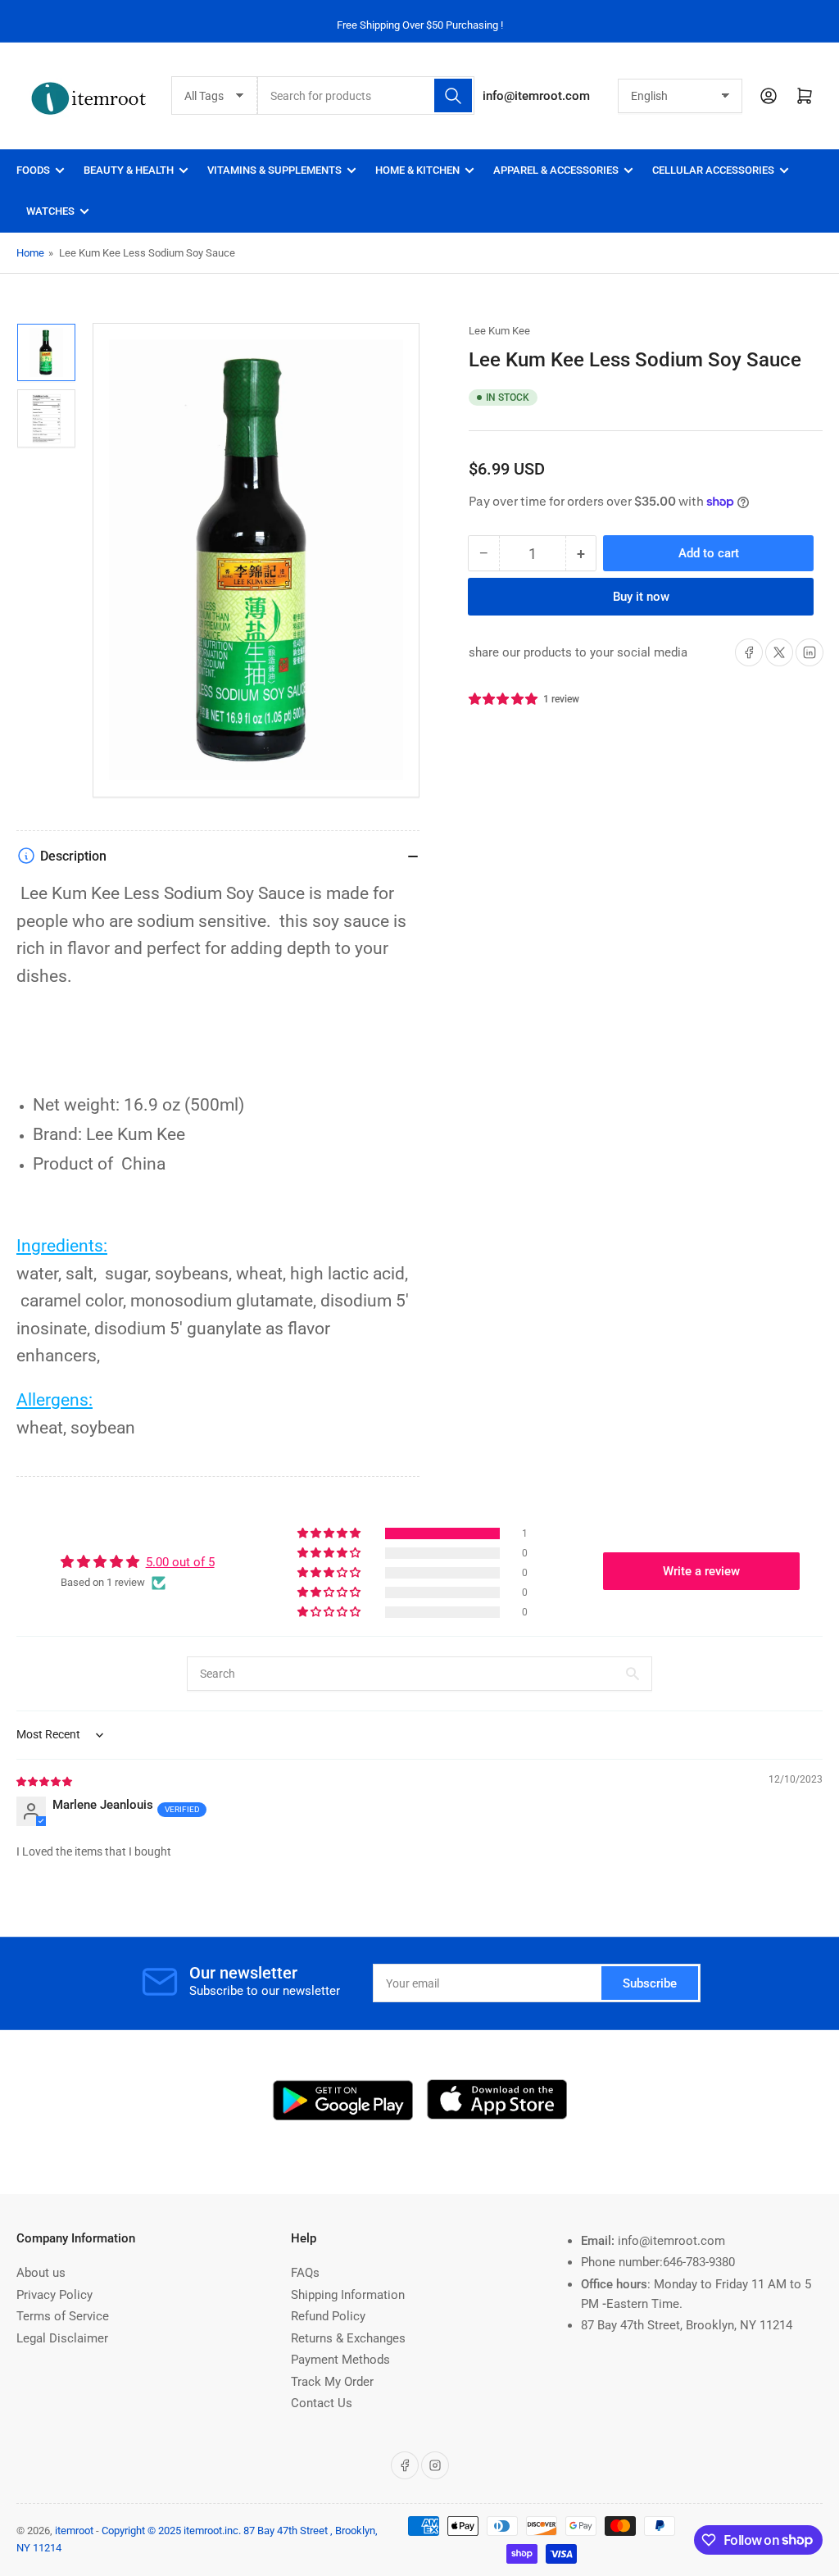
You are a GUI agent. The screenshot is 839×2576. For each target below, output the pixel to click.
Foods (33, 170)
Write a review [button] (701, 1571)
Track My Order (332, 2382)
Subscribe (650, 1983)
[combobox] (366, 95)
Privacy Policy (54, 2295)
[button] (504, 699)
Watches (50, 211)
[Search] (453, 95)
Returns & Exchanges (348, 2338)
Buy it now (641, 597)
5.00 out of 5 (180, 1562)
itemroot (74, 2531)
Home (30, 253)
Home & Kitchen (417, 170)
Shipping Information (348, 2295)
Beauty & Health (129, 170)
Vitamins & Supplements (274, 170)
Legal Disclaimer (62, 2338)
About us (41, 2273)
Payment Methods (340, 2360)
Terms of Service (63, 2316)
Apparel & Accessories (556, 170)
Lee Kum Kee (499, 331)
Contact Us (322, 2403)
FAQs (305, 2273)
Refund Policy (328, 2316)
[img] (45, 1781)
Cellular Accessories (713, 170)
